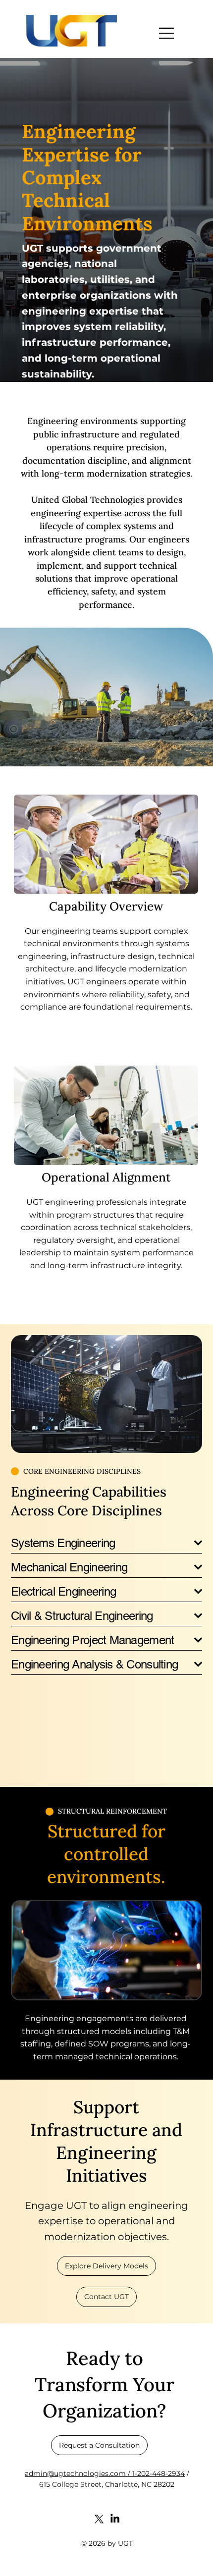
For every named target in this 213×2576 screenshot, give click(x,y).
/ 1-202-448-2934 (155, 2473)
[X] (99, 2519)
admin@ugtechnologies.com (75, 2473)
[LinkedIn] (115, 2519)
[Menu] (167, 33)
